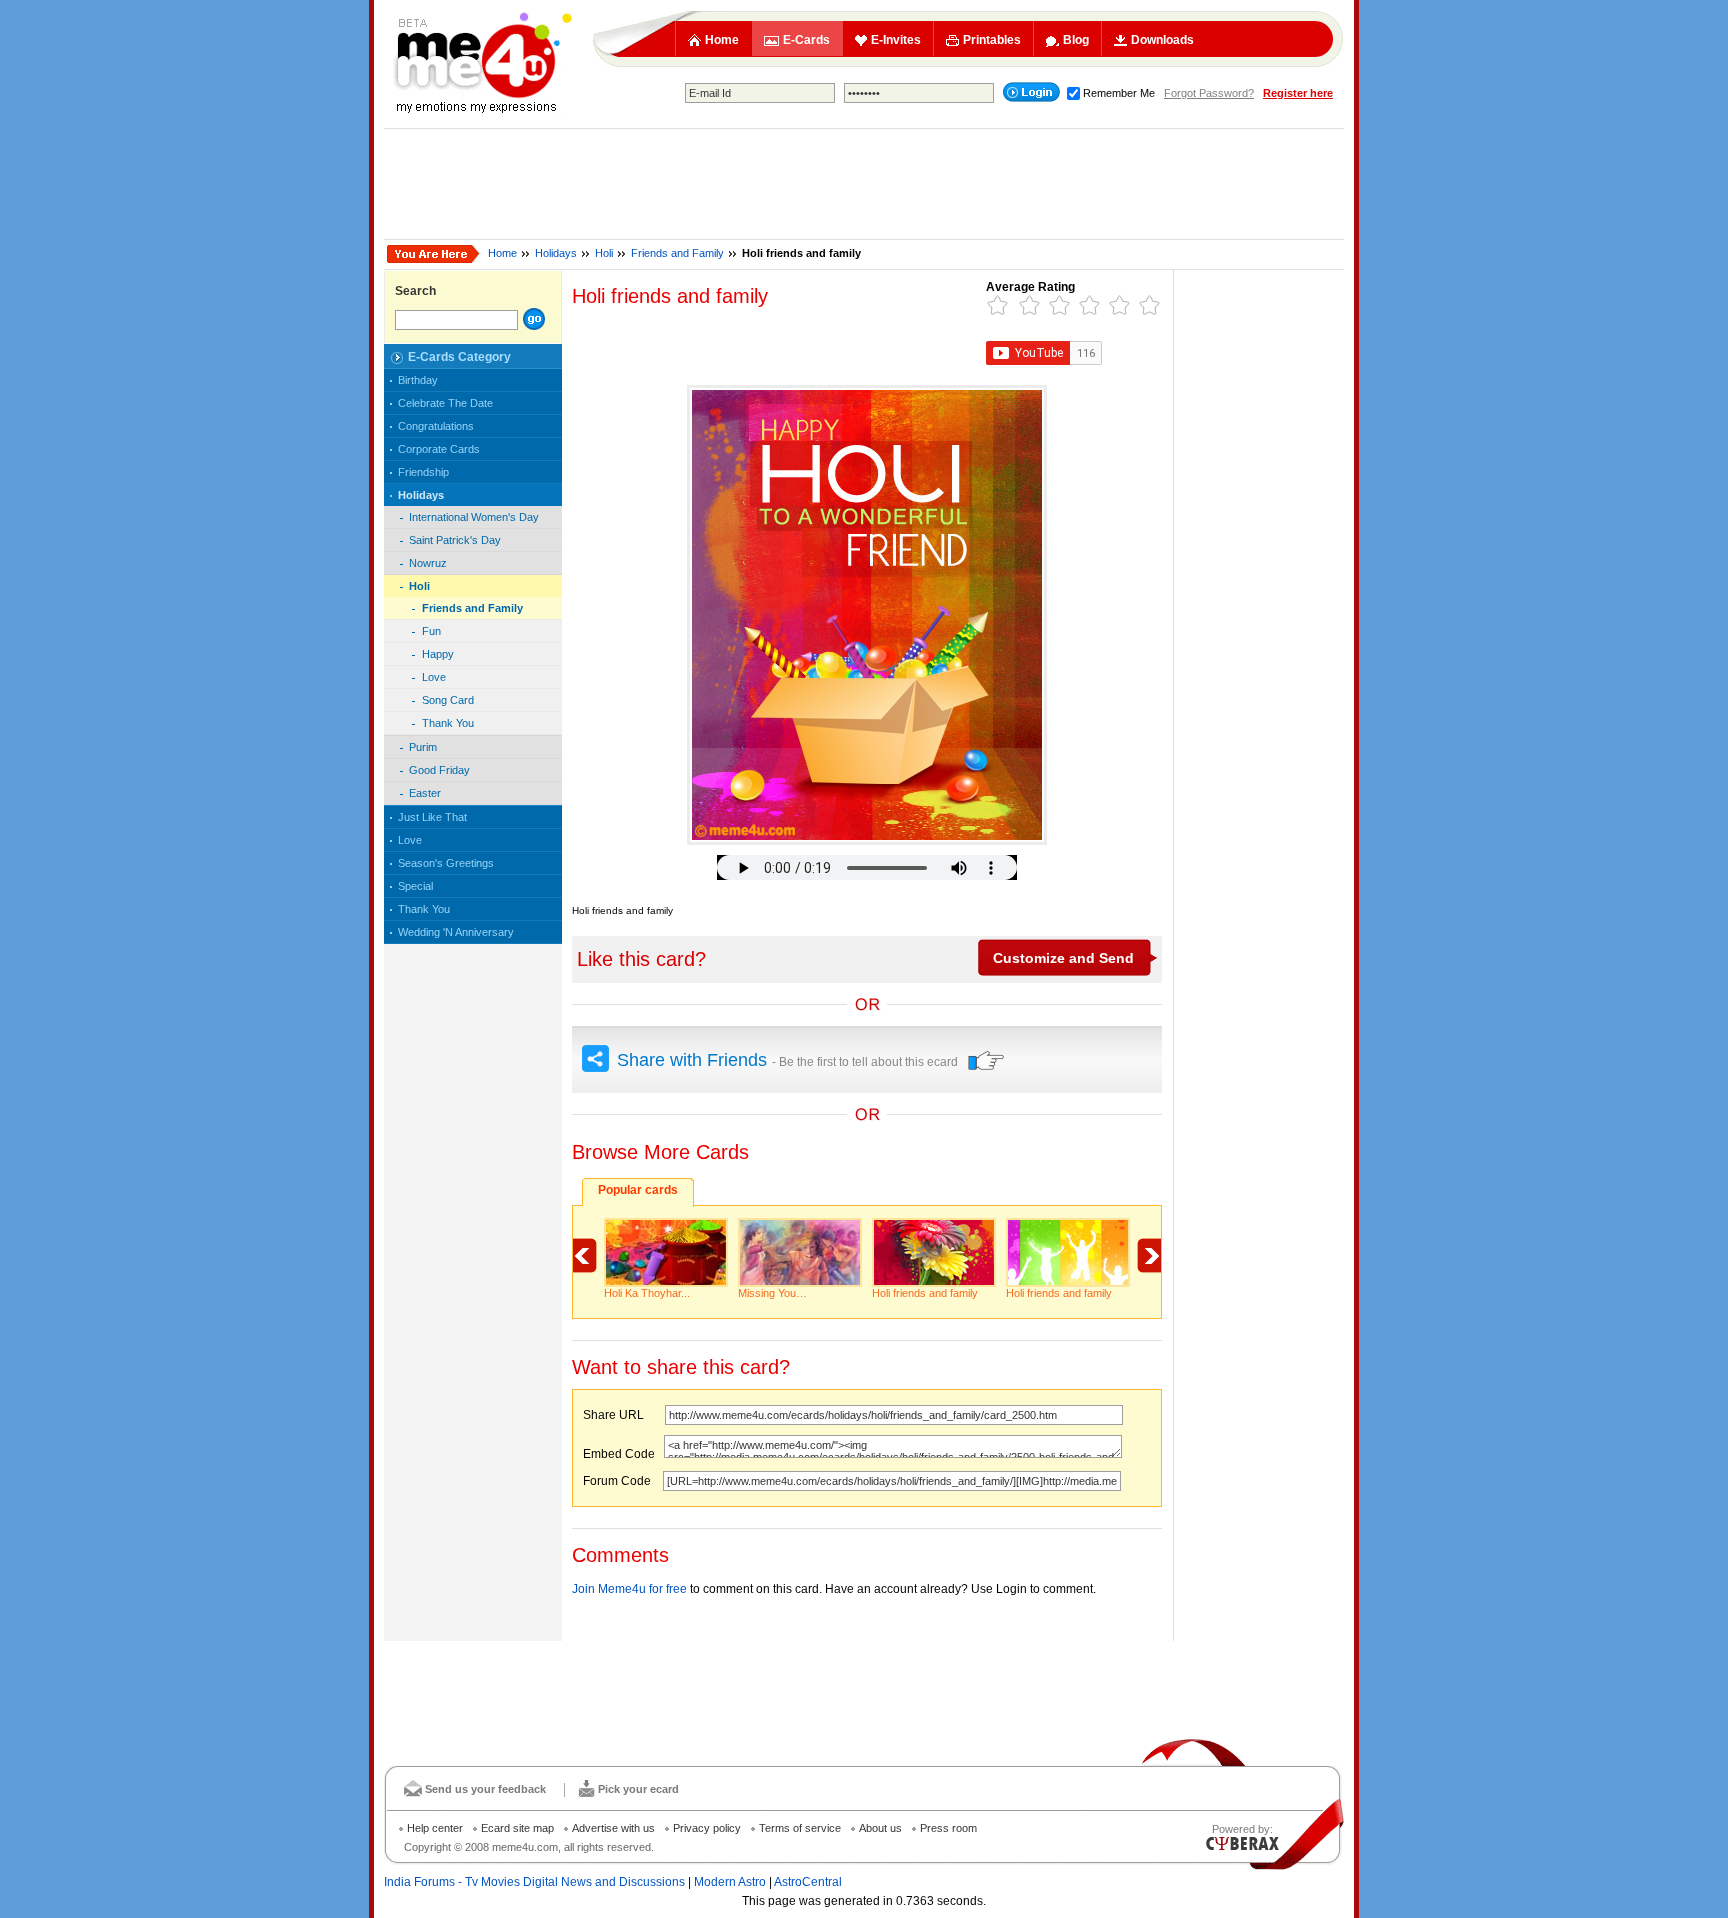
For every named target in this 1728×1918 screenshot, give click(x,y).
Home (722, 40)
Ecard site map (517, 1828)
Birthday (418, 380)
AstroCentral (808, 1882)
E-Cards (806, 40)
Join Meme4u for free (629, 1589)
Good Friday (439, 770)
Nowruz (428, 563)
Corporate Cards (439, 449)
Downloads (1162, 40)
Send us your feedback (485, 1789)
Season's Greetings (446, 863)
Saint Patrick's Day (455, 540)
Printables (992, 40)
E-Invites (896, 40)
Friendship (423, 472)
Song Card (448, 700)
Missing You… (772, 1293)
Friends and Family (677, 253)
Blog (1076, 40)
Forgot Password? (1209, 93)
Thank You (448, 723)
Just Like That (432, 817)
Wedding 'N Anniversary (456, 932)
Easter (425, 793)
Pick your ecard (638, 1789)
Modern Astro (730, 1882)
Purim (423, 747)
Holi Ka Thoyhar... (647, 1293)
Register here (1298, 93)
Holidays (556, 253)
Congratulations (436, 426)
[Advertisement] (864, 184)
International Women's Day (474, 517)
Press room (948, 1828)
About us (880, 1828)
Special (415, 886)
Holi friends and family (925, 1293)
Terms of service (800, 1828)
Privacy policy (707, 1828)
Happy (438, 654)
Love (434, 677)
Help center (435, 1828)
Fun (431, 631)
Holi (604, 253)
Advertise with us (613, 1828)
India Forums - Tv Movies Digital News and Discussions (534, 1882)
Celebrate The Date (445, 403)
